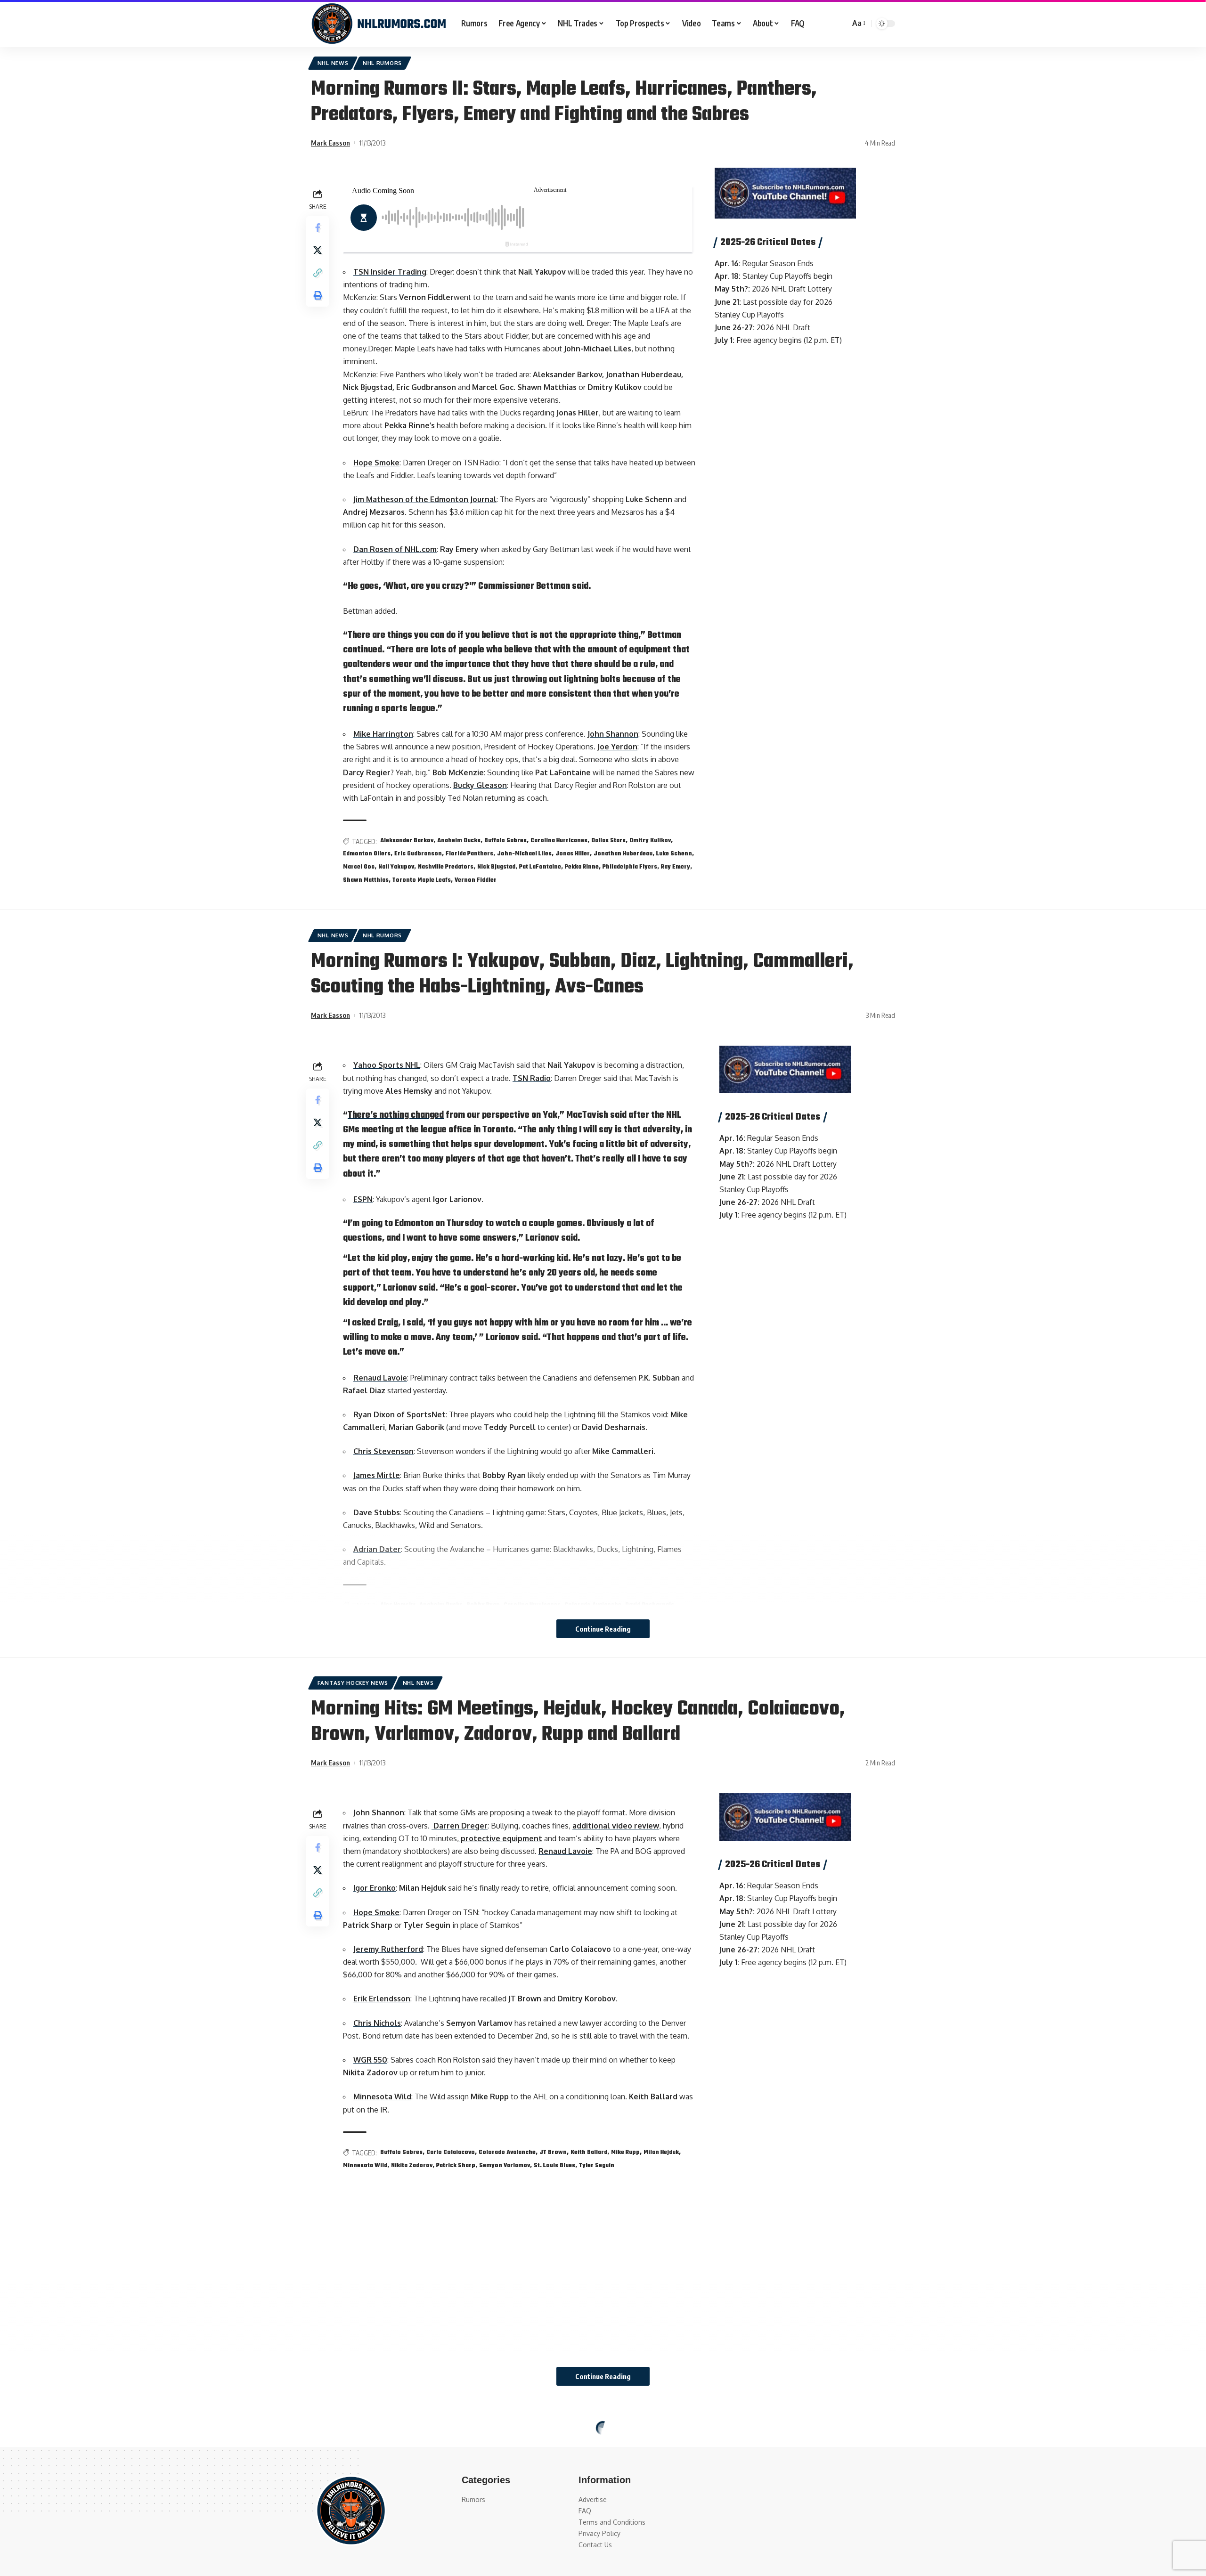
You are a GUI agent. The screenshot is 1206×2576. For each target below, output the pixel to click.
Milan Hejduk (661, 2153)
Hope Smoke (376, 463)
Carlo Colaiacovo (451, 2153)
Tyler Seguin (597, 2166)
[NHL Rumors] (379, 24)
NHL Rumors (382, 63)
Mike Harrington (383, 734)
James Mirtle (377, 1475)
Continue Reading (603, 1629)
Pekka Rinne (582, 867)
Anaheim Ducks (459, 841)
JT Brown (553, 2153)
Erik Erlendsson (382, 1999)
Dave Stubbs (377, 1512)
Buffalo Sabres (505, 841)
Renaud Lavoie (380, 1378)
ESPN (363, 1199)
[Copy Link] (318, 273)
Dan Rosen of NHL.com (395, 549)
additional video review (616, 1826)
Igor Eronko (375, 1888)
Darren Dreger (460, 1826)
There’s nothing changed (396, 1115)
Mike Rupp (625, 2153)
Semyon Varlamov (505, 2166)
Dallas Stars (608, 841)
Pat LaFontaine (540, 867)
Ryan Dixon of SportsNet (399, 1414)
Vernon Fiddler (476, 880)
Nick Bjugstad (496, 867)
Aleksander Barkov (407, 841)
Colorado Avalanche (507, 2153)
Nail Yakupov (396, 867)
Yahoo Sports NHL (387, 1065)
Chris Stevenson (383, 1451)
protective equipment (501, 1838)
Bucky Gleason (480, 785)
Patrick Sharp (456, 2166)
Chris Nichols (377, 2023)
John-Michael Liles (524, 854)
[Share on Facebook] (318, 228)
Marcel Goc (359, 867)
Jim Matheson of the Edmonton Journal (425, 499)
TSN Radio (532, 1078)
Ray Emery (676, 867)
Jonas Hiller (573, 854)
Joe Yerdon (617, 747)
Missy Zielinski (380, 2560)
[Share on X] (318, 250)
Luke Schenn (674, 854)
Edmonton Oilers (367, 854)
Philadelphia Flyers (630, 867)
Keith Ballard (589, 2153)
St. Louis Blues (554, 2166)
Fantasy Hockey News (353, 1683)
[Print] (318, 295)
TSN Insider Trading (390, 272)
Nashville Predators (446, 867)
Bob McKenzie (458, 772)
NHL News (333, 63)
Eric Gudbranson (418, 854)
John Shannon (613, 734)
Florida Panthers (469, 854)
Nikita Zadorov (412, 2166)
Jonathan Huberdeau (623, 854)
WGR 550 (370, 2060)
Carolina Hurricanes (559, 841)
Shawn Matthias (366, 880)
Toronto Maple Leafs (422, 880)
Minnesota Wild (382, 2097)
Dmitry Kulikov (650, 841)
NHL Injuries (422, 2430)
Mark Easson (330, 143)
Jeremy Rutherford (388, 1949)
